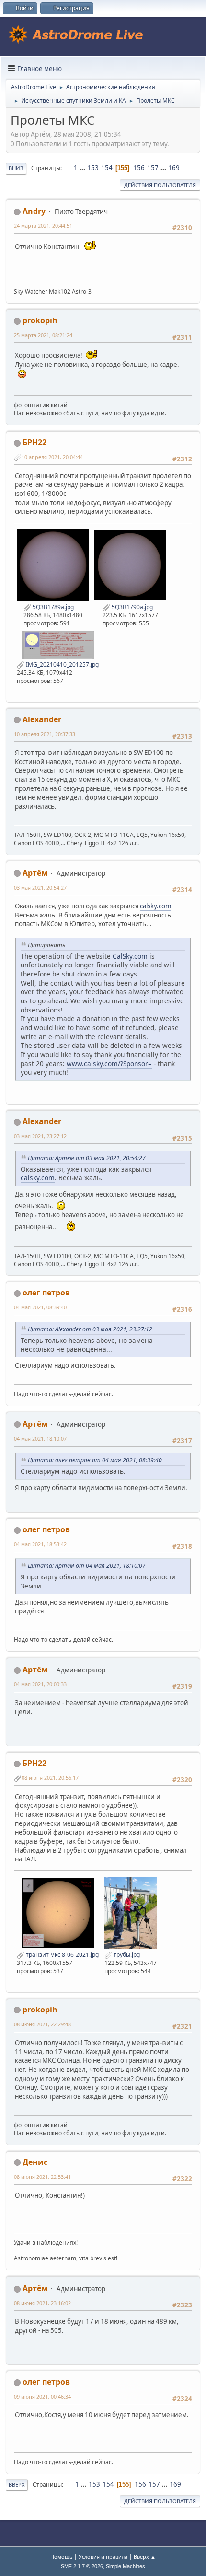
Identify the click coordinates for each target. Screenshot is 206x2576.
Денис (35, 2162)
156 (139, 168)
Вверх (17, 2485)
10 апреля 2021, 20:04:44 (52, 457)
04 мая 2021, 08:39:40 (40, 1307)
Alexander (42, 719)
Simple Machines (126, 2566)
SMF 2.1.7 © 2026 (82, 2566)
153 (93, 168)
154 (107, 168)
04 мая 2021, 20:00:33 (40, 1684)
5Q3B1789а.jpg (52, 607)
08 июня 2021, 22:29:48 (42, 2024)
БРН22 (34, 442)
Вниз (16, 168)
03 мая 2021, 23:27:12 (40, 1136)
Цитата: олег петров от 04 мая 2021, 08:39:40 (95, 1460)
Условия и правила (103, 2557)
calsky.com (155, 906)
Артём (35, 873)
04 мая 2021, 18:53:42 (40, 1544)
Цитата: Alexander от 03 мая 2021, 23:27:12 (90, 1329)
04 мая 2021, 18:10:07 (40, 1439)
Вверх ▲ (145, 2557)
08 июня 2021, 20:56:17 (50, 1778)
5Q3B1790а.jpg (132, 607)
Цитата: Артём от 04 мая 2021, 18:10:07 (87, 1566)
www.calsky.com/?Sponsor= (109, 1064)
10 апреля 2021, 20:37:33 (45, 734)
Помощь (61, 2557)
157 (153, 168)
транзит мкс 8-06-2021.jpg (62, 1955)
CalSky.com (130, 956)
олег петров (46, 1293)
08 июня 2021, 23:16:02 (42, 2303)
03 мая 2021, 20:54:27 (40, 888)
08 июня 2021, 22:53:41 (42, 2177)
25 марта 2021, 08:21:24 (43, 335)
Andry (34, 211)
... (83, 168)
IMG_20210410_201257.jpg (62, 665)
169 (174, 168)
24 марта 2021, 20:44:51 (43, 226)
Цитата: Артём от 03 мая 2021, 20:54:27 (87, 1158)
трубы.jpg (126, 1955)
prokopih (40, 320)
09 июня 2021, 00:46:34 (42, 2396)
